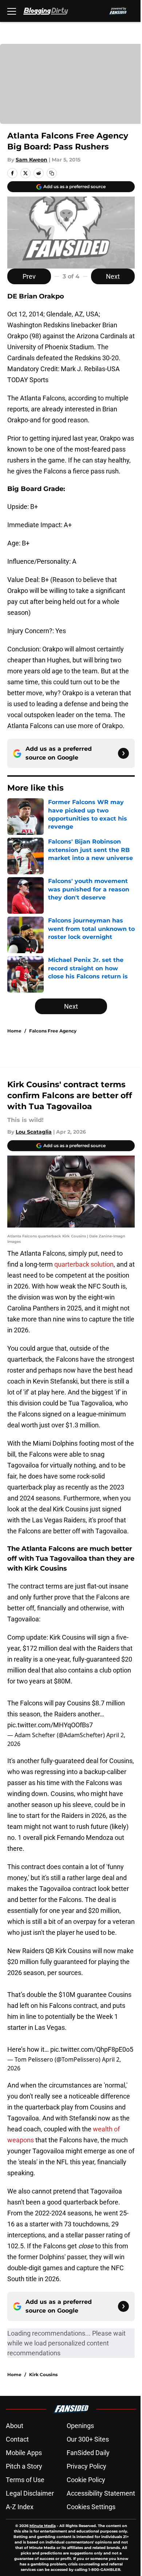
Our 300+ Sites (88, 2439)
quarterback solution (84, 1264)
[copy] (52, 173)
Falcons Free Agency (53, 1031)
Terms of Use (25, 2480)
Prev (29, 276)
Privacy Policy (86, 2466)
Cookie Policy (86, 2480)
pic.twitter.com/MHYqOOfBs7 (50, 1725)
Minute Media (43, 2526)
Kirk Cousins (43, 2375)
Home (14, 1031)
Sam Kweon (31, 160)
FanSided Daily (88, 2453)
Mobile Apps (24, 2453)
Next (113, 276)
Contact (17, 2439)
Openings (80, 2426)
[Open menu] (12, 11)
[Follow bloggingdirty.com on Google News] (123, 753)
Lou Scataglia (34, 1132)
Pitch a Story (24, 2466)
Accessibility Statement (101, 2493)
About (15, 2426)
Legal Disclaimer (30, 2493)
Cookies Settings (91, 2507)
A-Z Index (20, 2507)
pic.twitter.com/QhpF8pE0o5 (92, 2049)
